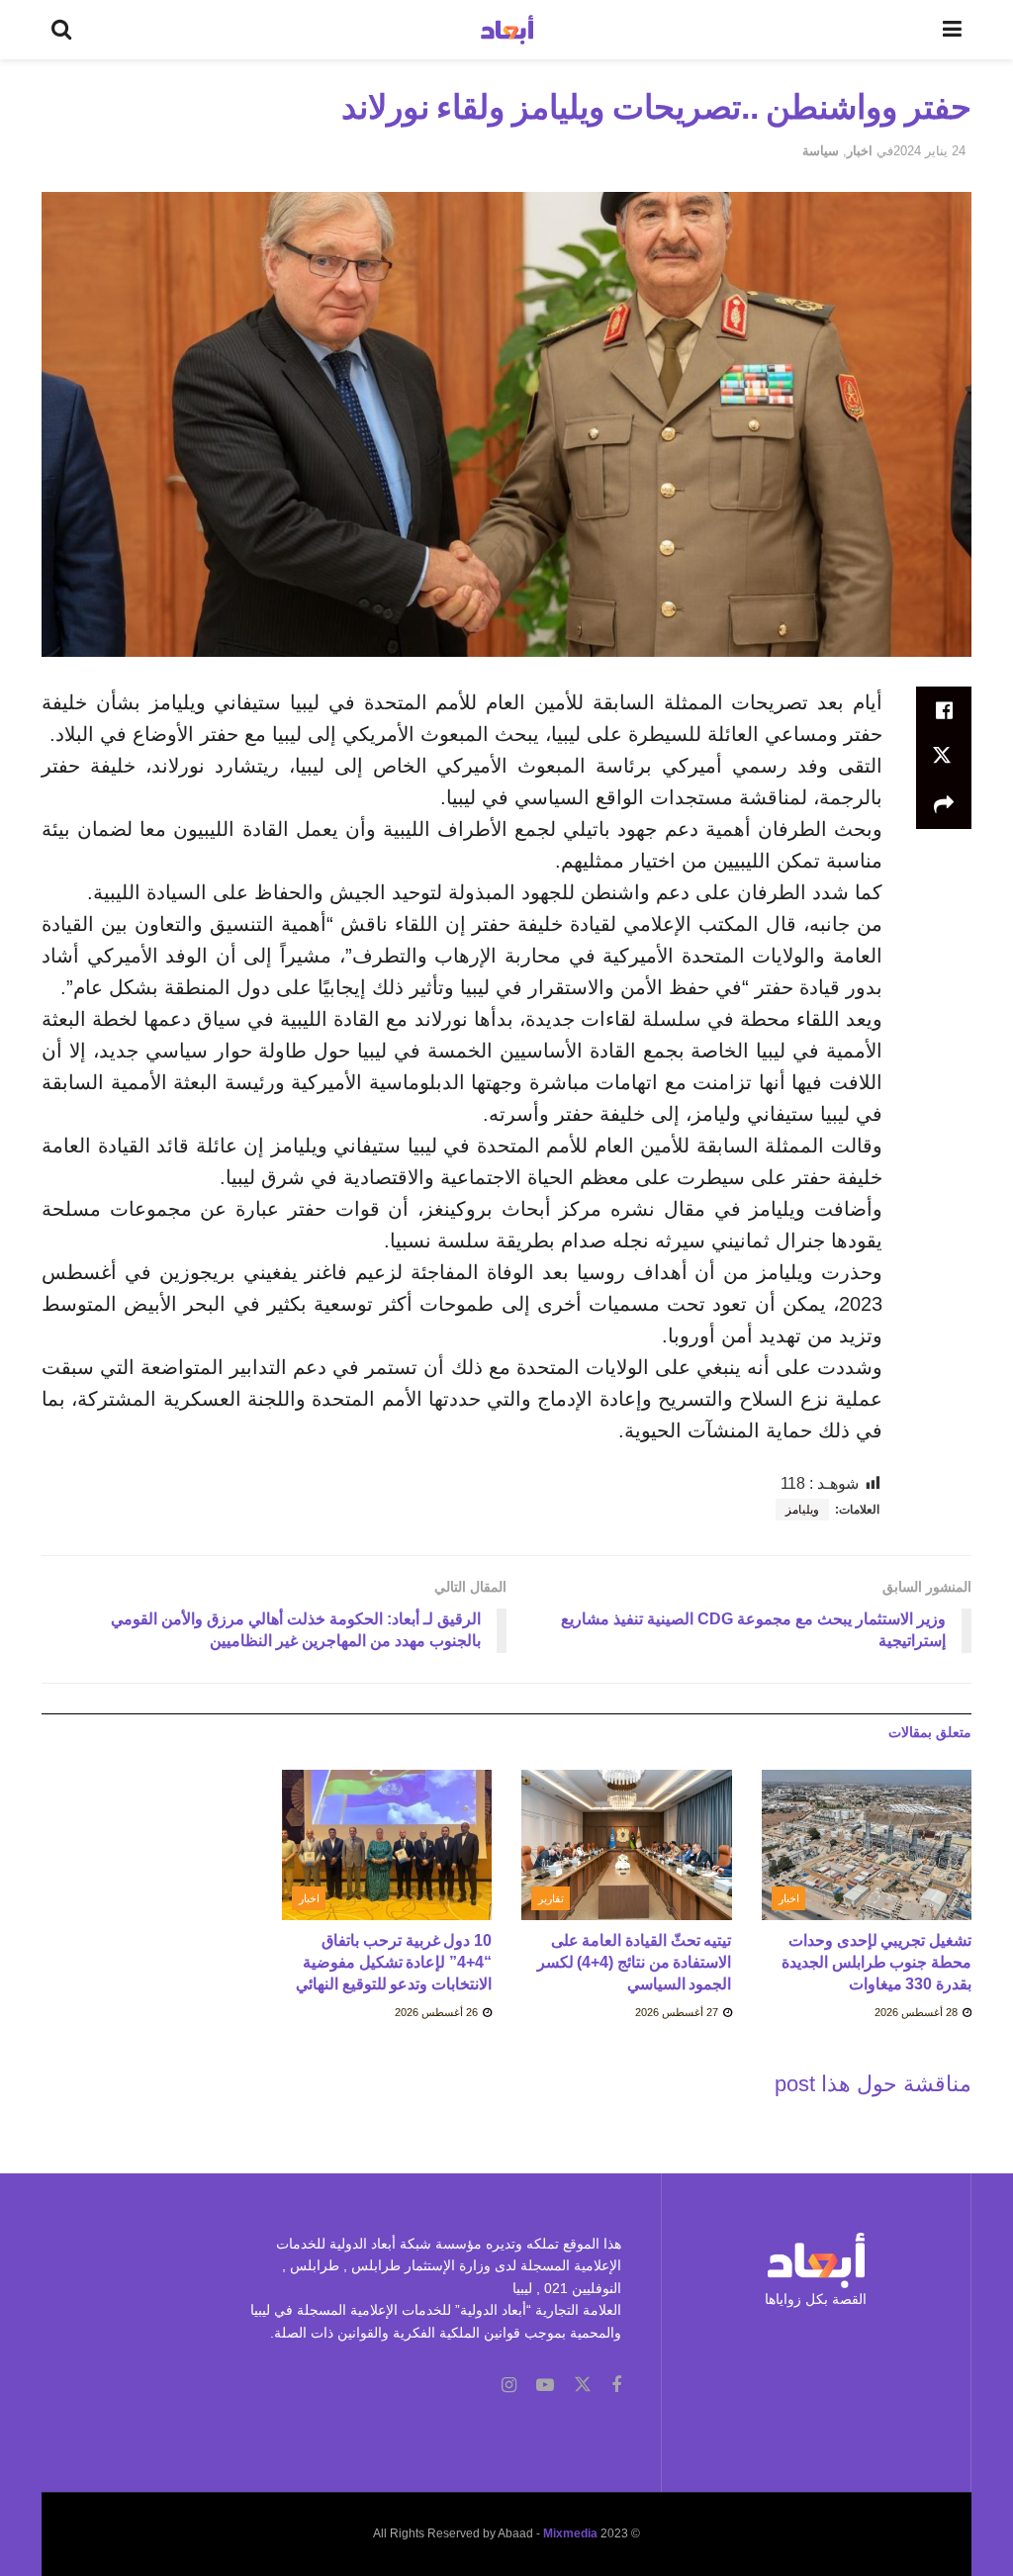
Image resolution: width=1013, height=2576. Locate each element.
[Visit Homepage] (507, 30)
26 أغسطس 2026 (438, 2012)
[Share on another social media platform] (944, 805)
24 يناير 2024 (929, 151)
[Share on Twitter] (944, 758)
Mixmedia (570, 2533)
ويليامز (802, 1510)
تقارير (551, 1898)
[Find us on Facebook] (616, 2386)
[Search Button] (61, 30)
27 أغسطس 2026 (678, 2012)
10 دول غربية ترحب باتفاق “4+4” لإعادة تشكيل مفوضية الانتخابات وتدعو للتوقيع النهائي (394, 1963)
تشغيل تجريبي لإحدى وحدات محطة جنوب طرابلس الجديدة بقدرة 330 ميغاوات (876, 1963)
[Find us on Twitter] (583, 2385)
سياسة (821, 151)
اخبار (860, 151)
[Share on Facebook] (944, 710)
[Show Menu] (952, 30)
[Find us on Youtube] (545, 2386)
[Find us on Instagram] (509, 2386)
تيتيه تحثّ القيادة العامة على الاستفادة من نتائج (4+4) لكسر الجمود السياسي (635, 1963)
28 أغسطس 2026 (918, 2012)
